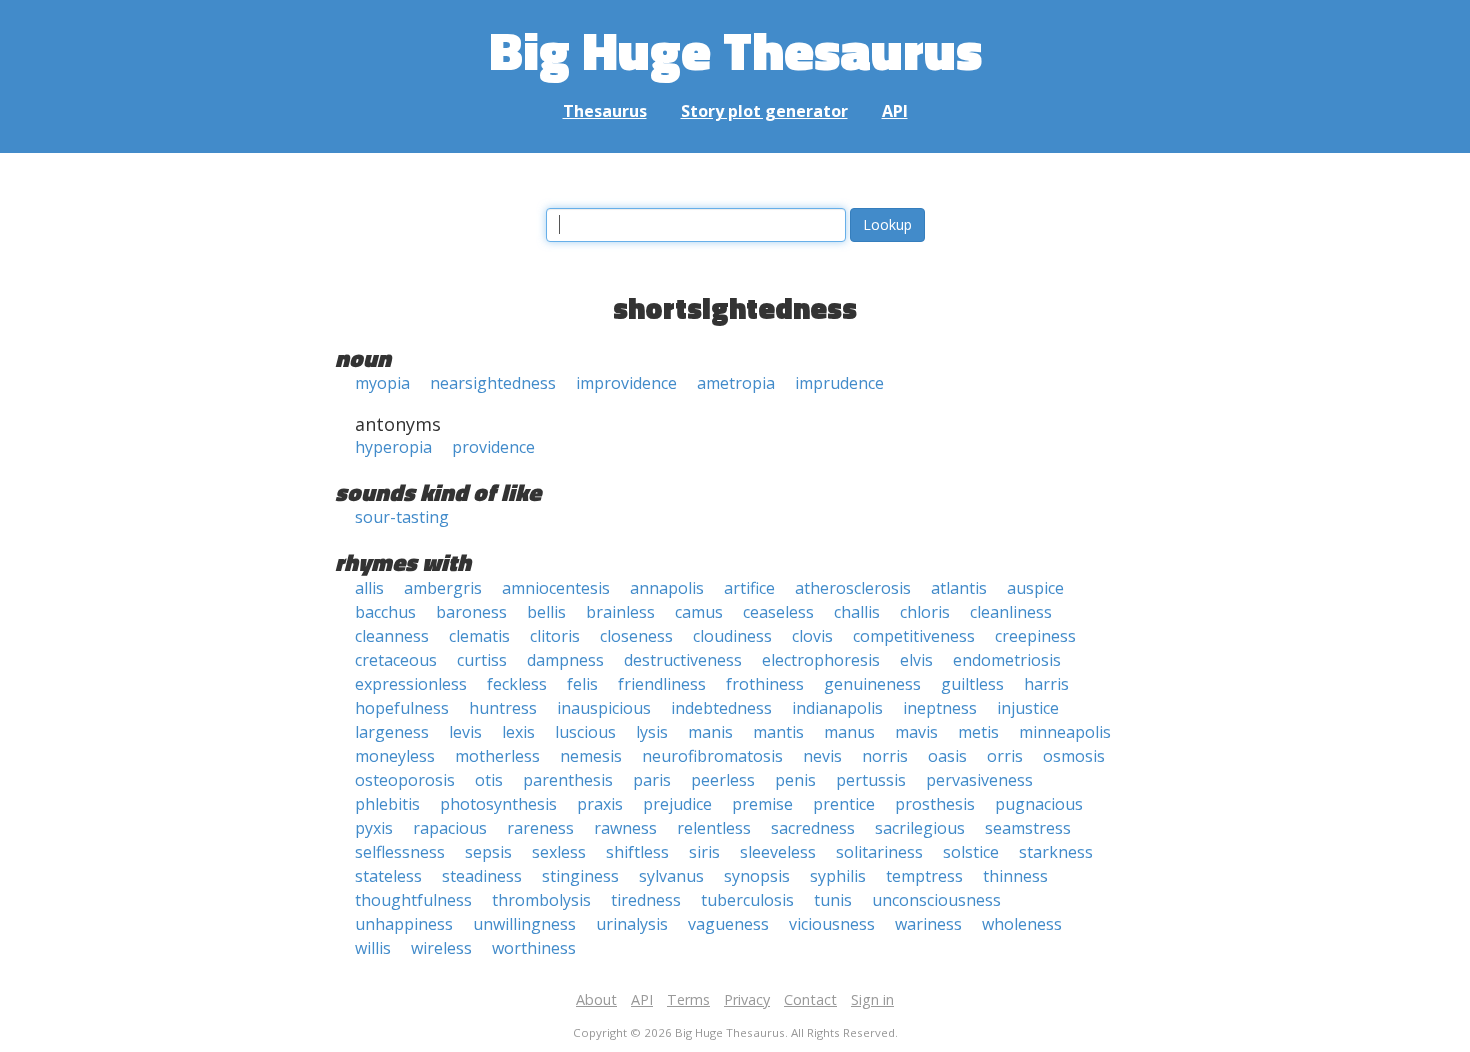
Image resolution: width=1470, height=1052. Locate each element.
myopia (382, 383)
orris (1005, 756)
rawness (625, 828)
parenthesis (568, 780)
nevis (822, 756)
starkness (1056, 852)
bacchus (385, 612)
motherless (497, 756)
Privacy (747, 999)
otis (489, 780)
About (596, 999)
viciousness (832, 924)
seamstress (1028, 828)
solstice (971, 852)
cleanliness (1011, 612)
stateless (388, 876)
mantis (778, 732)
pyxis (374, 828)
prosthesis (935, 804)
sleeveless (778, 852)
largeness (392, 732)
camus (699, 612)
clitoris (555, 636)
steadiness (482, 876)
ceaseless (778, 612)
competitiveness (914, 636)
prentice (844, 804)
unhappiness (404, 924)
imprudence (839, 383)
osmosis (1074, 756)
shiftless (637, 852)
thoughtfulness (413, 900)
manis (710, 732)
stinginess (580, 876)
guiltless (972, 684)
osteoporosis (405, 780)
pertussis (871, 780)
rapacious (450, 828)
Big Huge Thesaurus (735, 49)
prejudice (677, 804)
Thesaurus (605, 111)
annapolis (667, 588)
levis (465, 732)
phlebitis (387, 804)
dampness (565, 660)
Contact (810, 999)
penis (795, 780)
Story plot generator (764, 111)
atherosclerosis (853, 588)
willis (373, 948)
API (895, 111)
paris (652, 780)
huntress (503, 708)
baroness (471, 612)
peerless (723, 780)
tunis (833, 900)
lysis (652, 732)
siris (704, 852)
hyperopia (393, 447)
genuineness (872, 684)
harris (1046, 684)
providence (493, 447)
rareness (540, 828)
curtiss (482, 660)
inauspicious (604, 708)
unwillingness (524, 924)
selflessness (400, 852)
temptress (924, 876)
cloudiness (732, 636)
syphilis (838, 876)
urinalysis (632, 924)
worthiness (534, 948)
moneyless (395, 756)
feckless (517, 684)
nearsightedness (493, 383)
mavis (916, 732)
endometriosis (1007, 660)
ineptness (940, 708)
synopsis (757, 876)
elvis (916, 660)
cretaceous (396, 660)
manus (849, 732)
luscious (585, 732)
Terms (688, 999)
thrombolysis (541, 900)
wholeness (1022, 924)
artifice (749, 588)
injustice (1028, 708)
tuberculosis (747, 900)
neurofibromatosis (712, 756)
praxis (600, 804)
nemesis (591, 756)
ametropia (736, 383)
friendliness (662, 684)
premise (762, 804)
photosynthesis (498, 804)
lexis (518, 732)
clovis (812, 636)
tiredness (646, 900)
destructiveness (683, 660)
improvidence (626, 383)
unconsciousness (936, 900)
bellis (546, 612)
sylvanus (671, 876)
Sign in (872, 999)
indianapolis (837, 708)
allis (369, 588)
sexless (559, 852)
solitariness (879, 852)
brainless (620, 612)
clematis (479, 636)
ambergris (443, 588)
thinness (1015, 876)
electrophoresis (821, 660)
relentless (714, 828)
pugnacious (1039, 804)
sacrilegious (920, 828)
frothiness (765, 684)
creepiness (1035, 636)
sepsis (488, 852)
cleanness (392, 636)
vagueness (728, 924)
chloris (925, 612)
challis (857, 612)
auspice (1035, 588)
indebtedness (721, 708)
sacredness (813, 828)
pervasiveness (979, 780)
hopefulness (402, 708)
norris (885, 756)
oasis (947, 756)
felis (582, 684)
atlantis (959, 588)
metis (978, 732)
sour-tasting (402, 517)
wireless (441, 948)
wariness (928, 924)
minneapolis (1065, 732)
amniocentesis (556, 588)
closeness (636, 636)
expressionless (411, 684)
